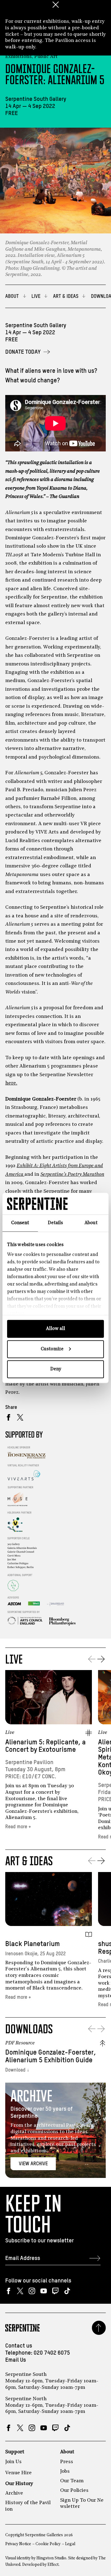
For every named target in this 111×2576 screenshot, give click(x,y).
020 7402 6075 (52, 2353)
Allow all (55, 1329)
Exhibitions (18, 57)
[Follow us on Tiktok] (67, 2291)
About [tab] (91, 1223)
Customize (52, 1349)
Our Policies (74, 2491)
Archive (14, 2493)
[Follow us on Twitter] (20, 2291)
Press (67, 2462)
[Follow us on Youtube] (44, 2291)
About (67, 2452)
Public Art (46, 57)
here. (11, 1083)
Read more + (18, 1827)
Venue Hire (18, 2473)
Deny (56, 1369)
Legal (70, 2544)
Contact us (19, 2346)
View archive (33, 2164)
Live (10, 1733)
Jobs (65, 2471)
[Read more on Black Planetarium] (49, 1899)
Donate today (23, 352)
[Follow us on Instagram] (32, 2291)
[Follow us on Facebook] (8, 2291)
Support (15, 2452)
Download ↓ (17, 2070)
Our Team (72, 2481)
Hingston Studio (51, 2558)
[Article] (89, 1934)
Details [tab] (55, 1223)
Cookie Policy (48, 2544)
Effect (53, 2565)
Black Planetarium (33, 1944)
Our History (19, 2484)
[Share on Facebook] (8, 1417)
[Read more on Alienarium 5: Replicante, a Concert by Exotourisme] (49, 1697)
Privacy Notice (18, 2544)
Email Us (16, 2360)
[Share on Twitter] (20, 1417)
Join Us (13, 2462)
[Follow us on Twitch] (55, 2291)
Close (55, 5)
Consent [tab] (20, 1223)
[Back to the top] (99, 2328)
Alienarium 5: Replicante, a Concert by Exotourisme (45, 1746)
